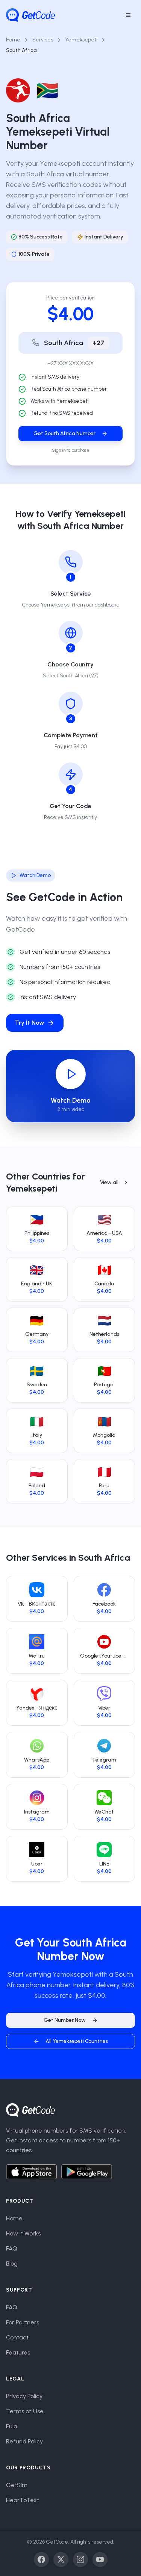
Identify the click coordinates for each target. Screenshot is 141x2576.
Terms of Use (25, 2411)
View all (109, 1182)
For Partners (23, 2322)
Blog (12, 2264)
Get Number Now (65, 2020)
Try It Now (30, 1023)
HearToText (23, 2500)
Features (18, 2352)
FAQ (12, 2248)
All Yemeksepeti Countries (77, 2041)
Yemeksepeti (81, 40)
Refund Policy (24, 2441)
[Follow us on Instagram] (80, 2559)
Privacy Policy (24, 2396)
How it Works (23, 2233)
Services (43, 40)
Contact (17, 2337)
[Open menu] (128, 15)
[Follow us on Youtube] (100, 2559)
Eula (12, 2426)
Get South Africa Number (64, 433)
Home (13, 40)
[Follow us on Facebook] (41, 2559)
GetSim (17, 2485)
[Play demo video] (71, 1074)
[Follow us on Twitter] (61, 2559)
